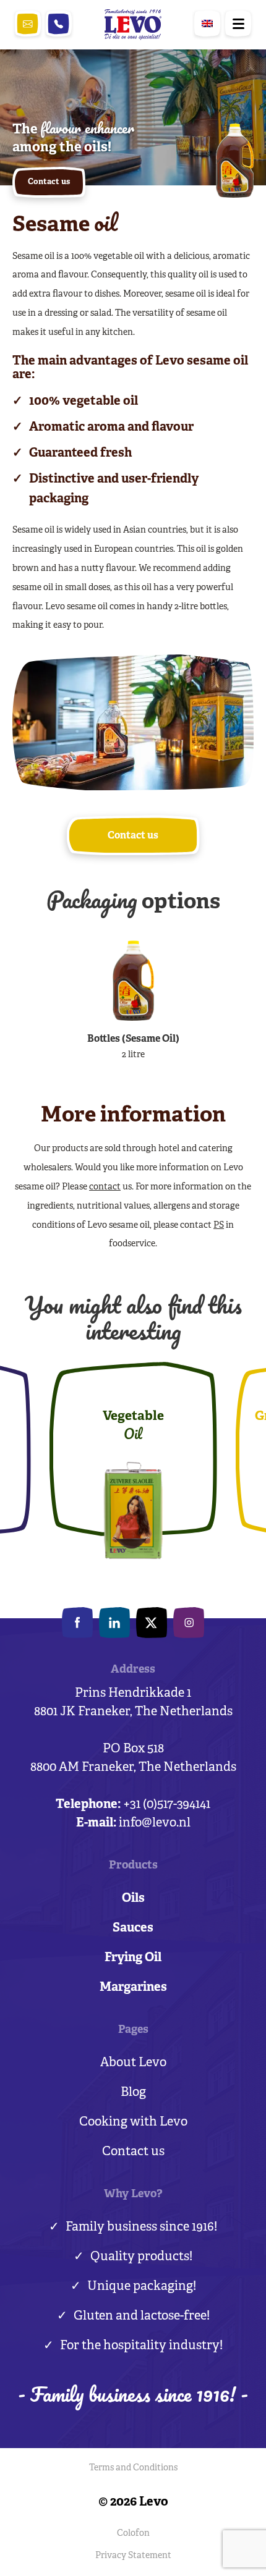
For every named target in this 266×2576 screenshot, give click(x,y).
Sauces (133, 1928)
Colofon (133, 2534)
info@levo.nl (28, 24)
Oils (133, 1898)
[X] (152, 1623)
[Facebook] (77, 1623)
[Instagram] (189, 1623)
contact (105, 1187)
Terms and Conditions (133, 2468)
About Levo (133, 2063)
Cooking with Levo (133, 2122)
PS (219, 1226)
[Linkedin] (114, 1623)
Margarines (133, 1987)
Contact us (133, 2152)
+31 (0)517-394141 (59, 24)
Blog (133, 2092)
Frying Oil (133, 1958)
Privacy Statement (133, 2556)
